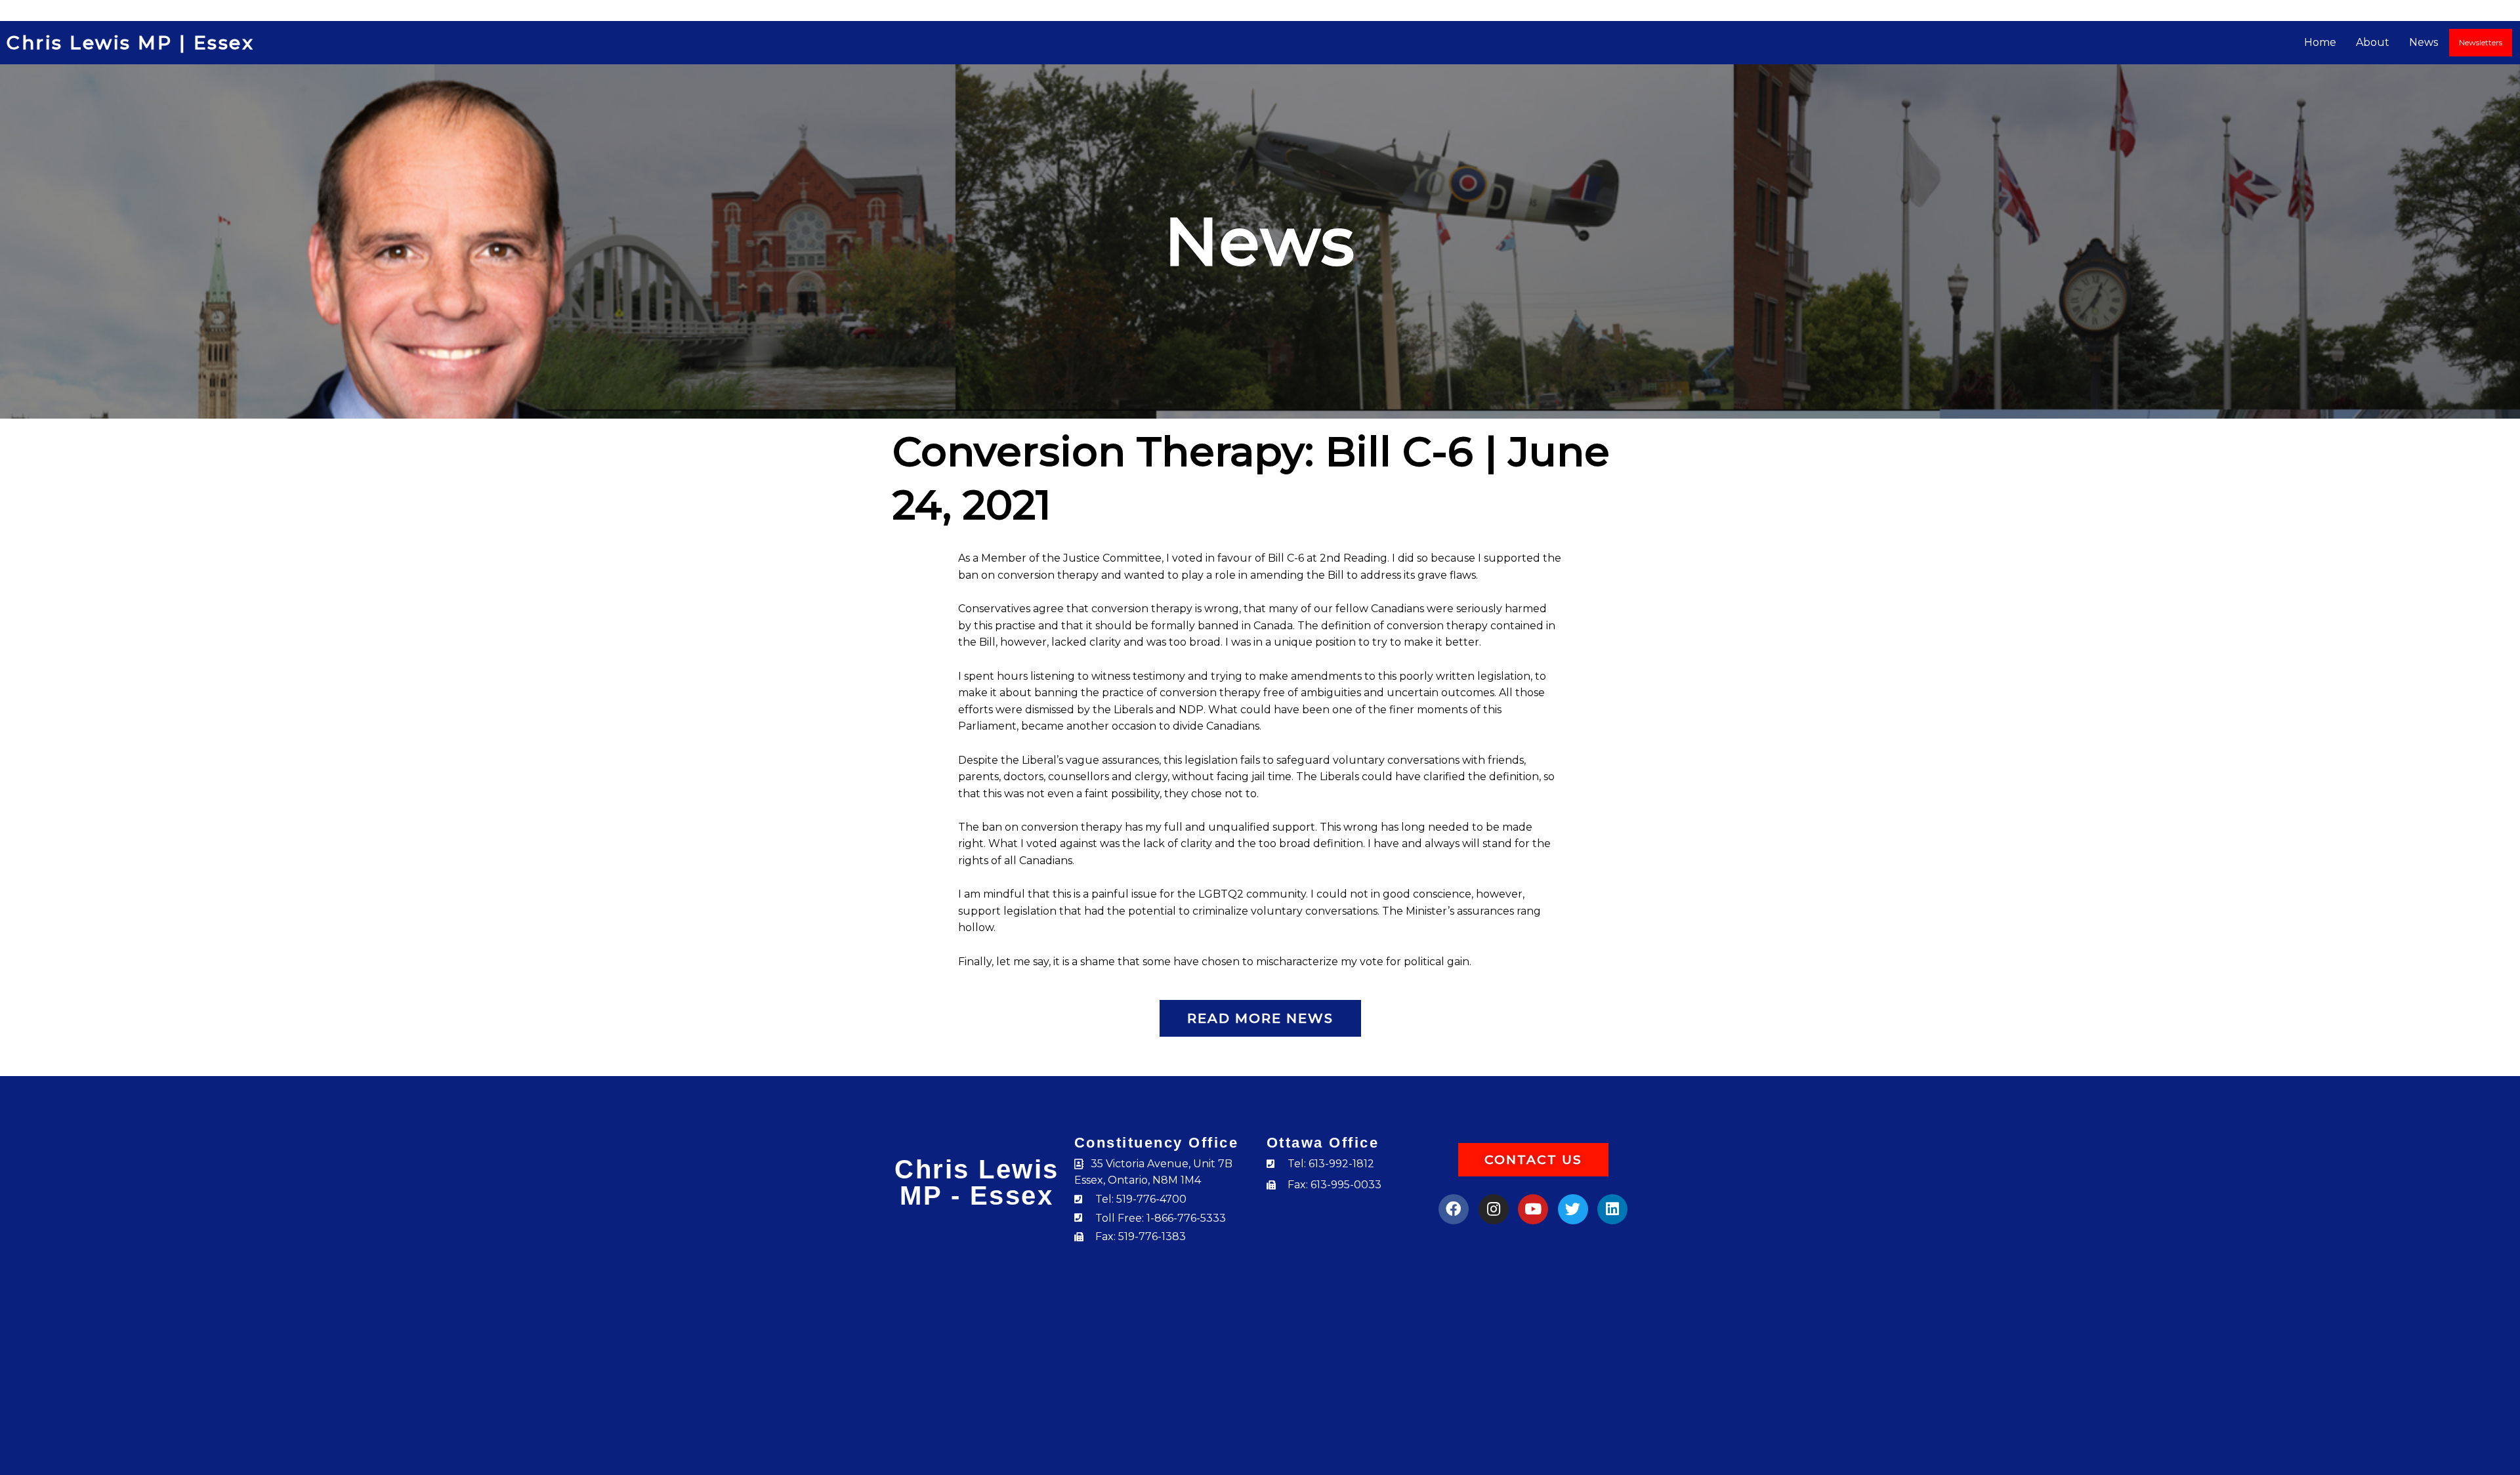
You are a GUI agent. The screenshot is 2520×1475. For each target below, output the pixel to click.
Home (2320, 42)
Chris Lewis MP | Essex (130, 43)
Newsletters (2481, 42)
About (2373, 42)
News (2424, 42)
